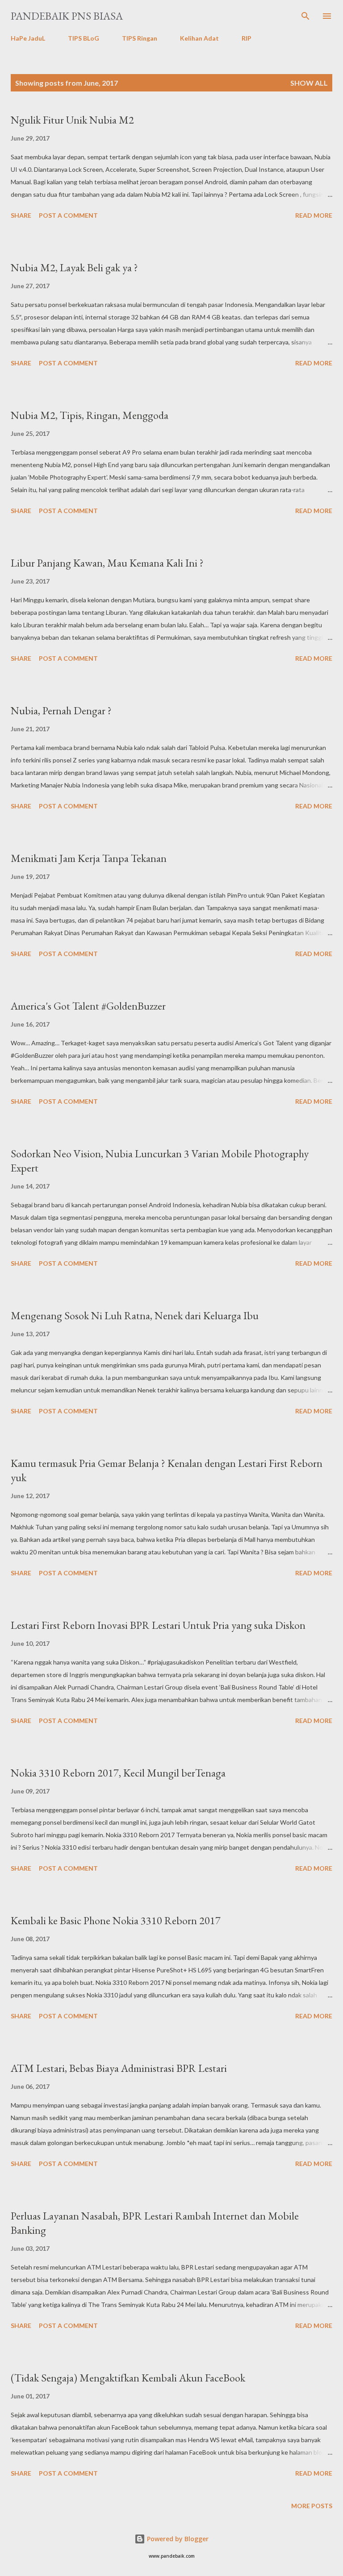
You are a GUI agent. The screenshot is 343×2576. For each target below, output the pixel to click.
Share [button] (21, 215)
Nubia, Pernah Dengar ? (61, 710)
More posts (312, 2506)
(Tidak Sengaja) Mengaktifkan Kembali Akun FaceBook (128, 2378)
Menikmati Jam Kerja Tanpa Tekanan (89, 858)
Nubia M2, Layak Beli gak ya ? (74, 267)
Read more (314, 215)
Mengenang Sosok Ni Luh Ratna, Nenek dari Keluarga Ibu (135, 1315)
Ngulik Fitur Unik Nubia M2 (72, 120)
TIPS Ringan (140, 38)
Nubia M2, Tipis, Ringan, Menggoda (90, 415)
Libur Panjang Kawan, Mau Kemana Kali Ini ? (107, 563)
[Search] (305, 16)
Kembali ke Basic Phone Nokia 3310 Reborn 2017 (116, 1920)
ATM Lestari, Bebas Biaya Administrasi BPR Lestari (119, 2068)
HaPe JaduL (28, 38)
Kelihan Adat (199, 38)
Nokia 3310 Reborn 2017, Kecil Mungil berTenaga (118, 1773)
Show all (309, 83)
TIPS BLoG (84, 38)
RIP (247, 38)
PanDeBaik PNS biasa (67, 16)
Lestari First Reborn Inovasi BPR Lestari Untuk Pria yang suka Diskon (158, 1625)
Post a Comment (68, 215)
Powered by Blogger (177, 2539)
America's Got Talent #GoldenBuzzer (88, 1006)
